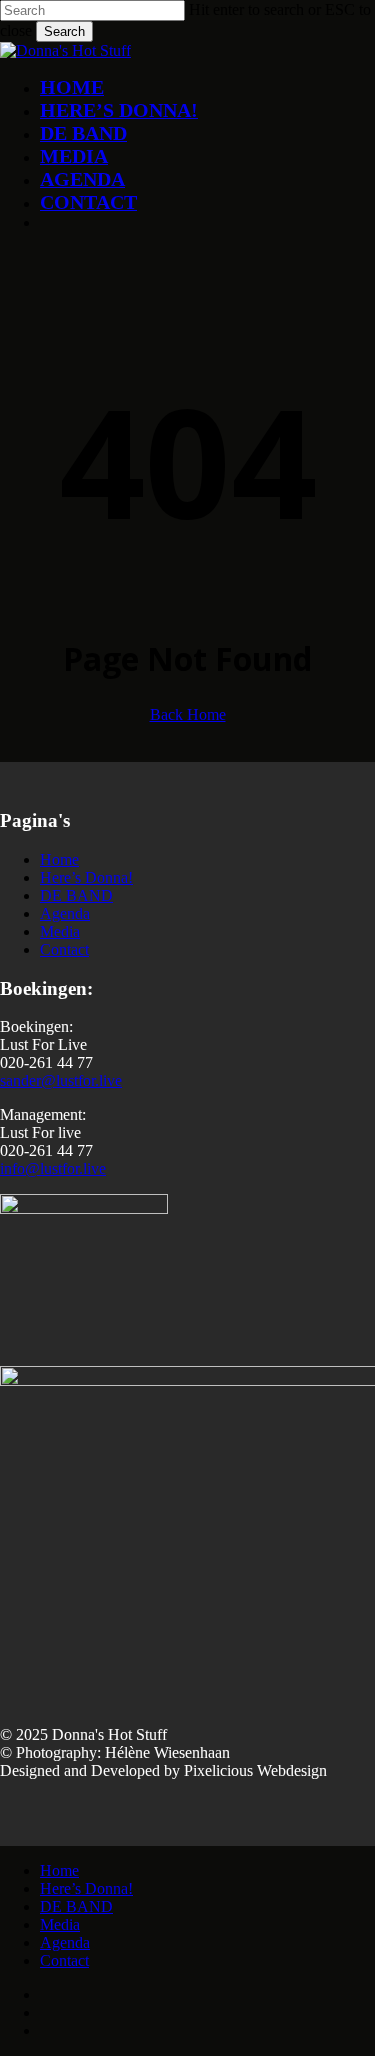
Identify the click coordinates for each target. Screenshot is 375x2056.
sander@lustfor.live (61, 1080)
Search (64, 31)
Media (60, 931)
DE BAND (76, 895)
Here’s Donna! (86, 877)
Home (59, 859)
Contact (64, 949)
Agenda (65, 913)
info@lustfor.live (53, 1168)
